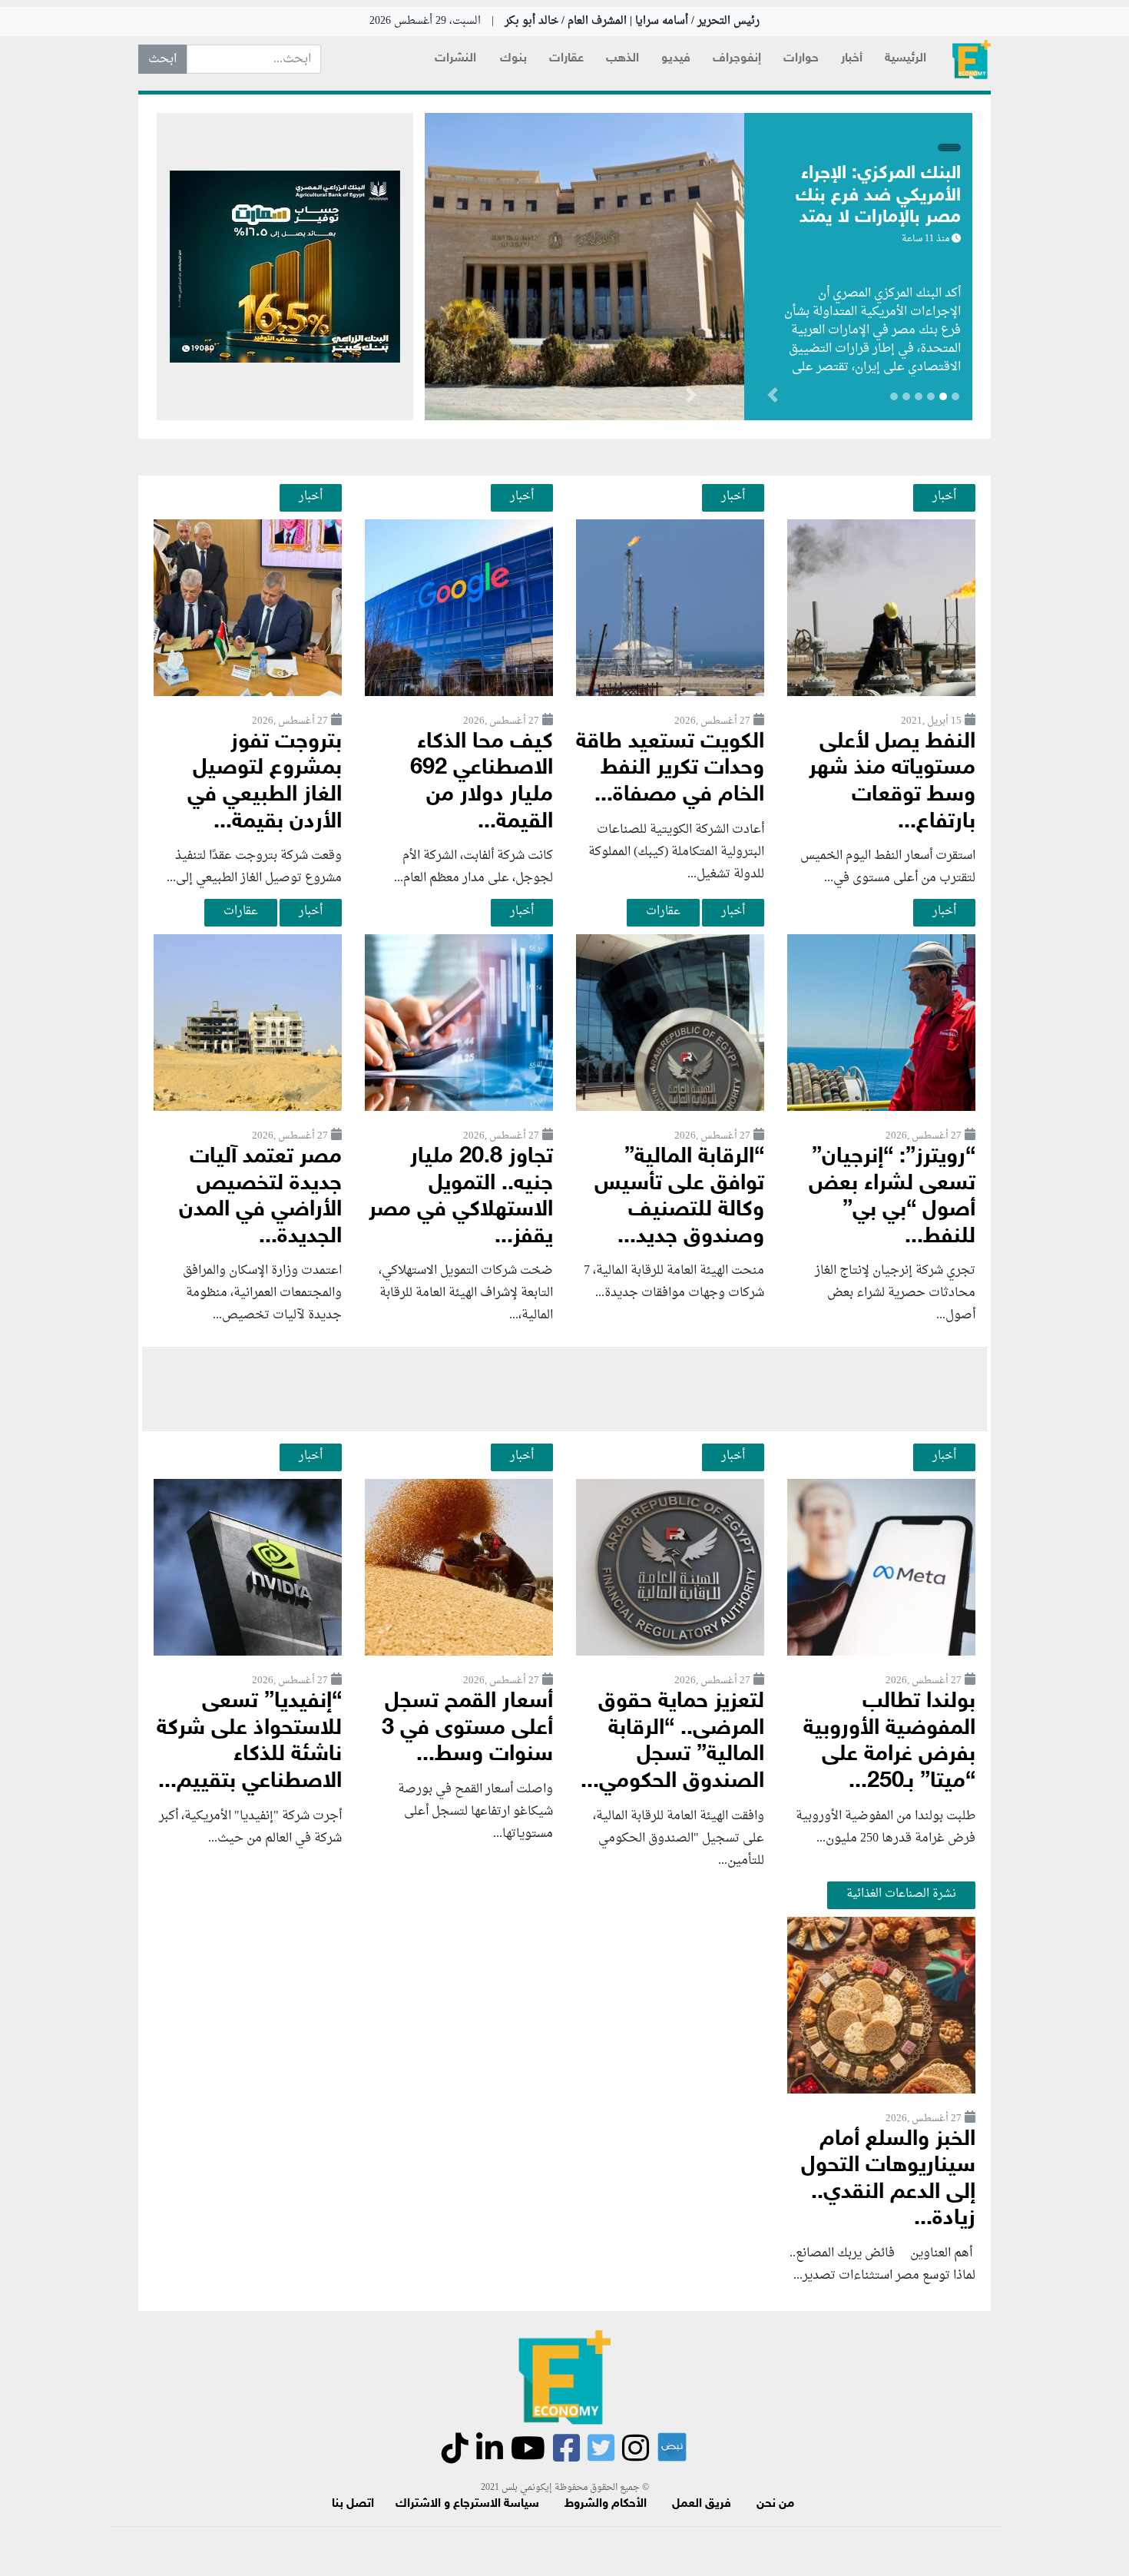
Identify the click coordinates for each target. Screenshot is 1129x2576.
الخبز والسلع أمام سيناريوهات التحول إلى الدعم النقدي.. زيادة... (888, 2180)
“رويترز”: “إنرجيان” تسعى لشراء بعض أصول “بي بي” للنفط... (892, 1197)
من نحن (775, 2504)
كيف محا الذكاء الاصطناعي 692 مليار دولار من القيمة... (482, 782)
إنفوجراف (737, 59)
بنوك (513, 59)
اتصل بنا (353, 2504)
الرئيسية (906, 59)
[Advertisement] (564, 1389)
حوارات (801, 59)
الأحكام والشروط (606, 2504)
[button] (691, 398)
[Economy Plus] (972, 60)
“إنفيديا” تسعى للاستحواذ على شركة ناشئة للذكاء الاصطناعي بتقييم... (249, 1742)
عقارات (566, 59)
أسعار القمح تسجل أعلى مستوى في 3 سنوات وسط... (467, 1729)
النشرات (455, 59)
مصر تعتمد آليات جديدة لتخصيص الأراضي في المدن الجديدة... (260, 1197)
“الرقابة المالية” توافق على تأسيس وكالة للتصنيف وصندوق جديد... (679, 1197)
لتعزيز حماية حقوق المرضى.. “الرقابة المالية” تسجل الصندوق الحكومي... (672, 1742)
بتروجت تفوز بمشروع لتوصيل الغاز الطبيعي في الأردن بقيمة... (265, 782)
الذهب (622, 59)
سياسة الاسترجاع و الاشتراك (467, 2504)
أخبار (852, 59)
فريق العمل (702, 2504)
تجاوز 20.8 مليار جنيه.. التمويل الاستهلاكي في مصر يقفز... (461, 1197)
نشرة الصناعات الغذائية (901, 1894)
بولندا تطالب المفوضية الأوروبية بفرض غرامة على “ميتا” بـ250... (889, 1742)
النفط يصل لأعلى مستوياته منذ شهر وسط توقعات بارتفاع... (892, 782)
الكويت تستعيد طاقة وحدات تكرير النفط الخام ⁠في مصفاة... (670, 769)
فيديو (676, 59)
